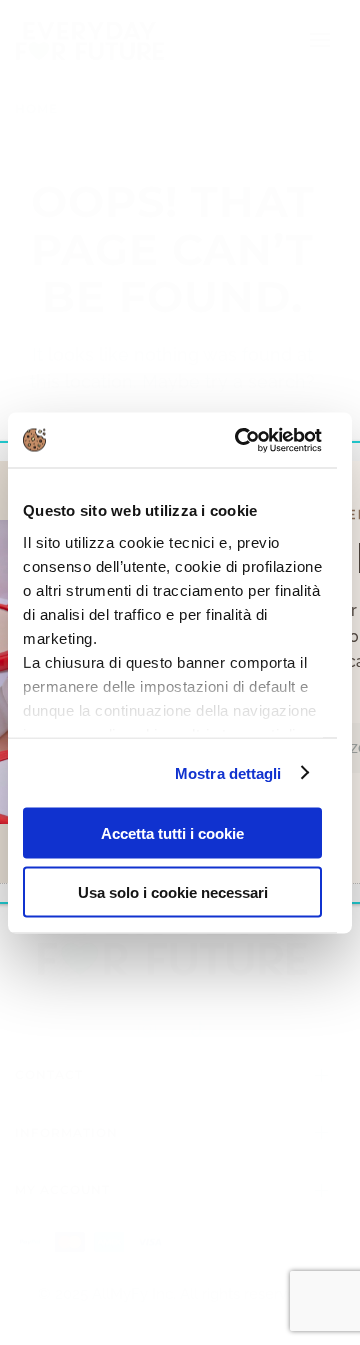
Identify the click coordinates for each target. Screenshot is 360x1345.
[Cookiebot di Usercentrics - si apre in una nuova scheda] (241, 440)
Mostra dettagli (228, 772)
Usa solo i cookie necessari (173, 891)
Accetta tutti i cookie (172, 833)
